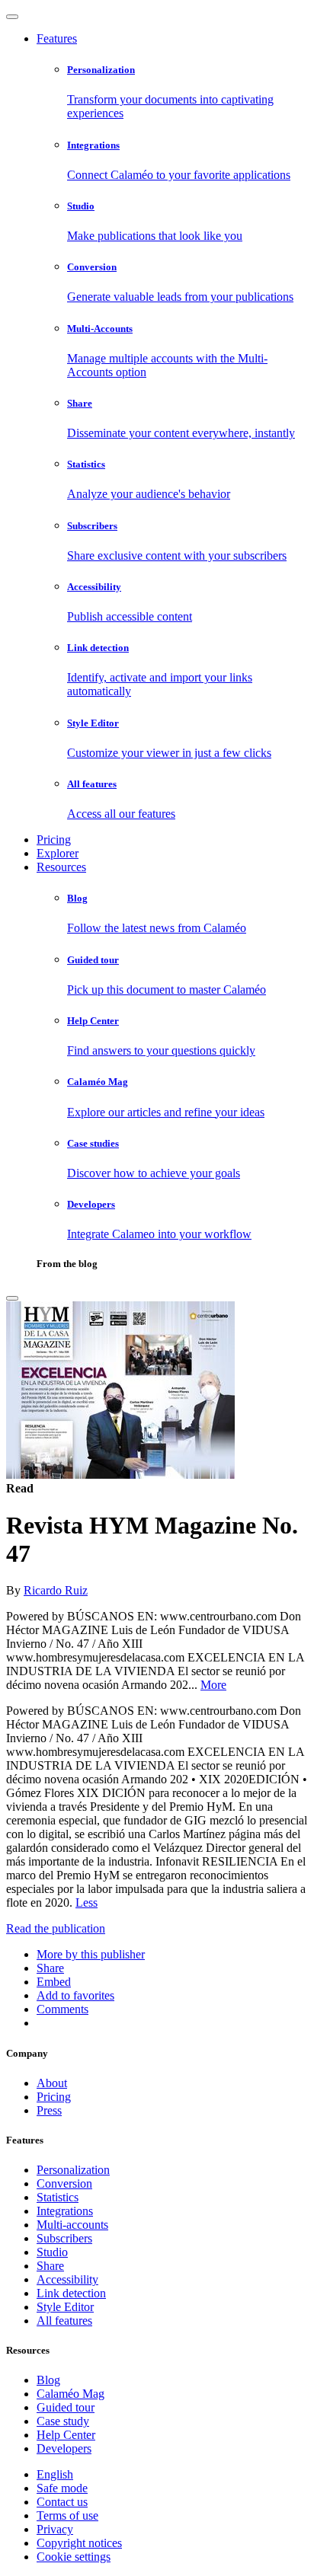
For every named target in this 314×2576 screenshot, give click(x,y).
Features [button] (57, 38)
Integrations (65, 2211)
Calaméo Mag (70, 2394)
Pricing (54, 840)
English (55, 2474)
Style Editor (65, 2307)
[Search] (12, 1298)
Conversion (64, 2183)
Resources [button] (61, 867)
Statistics (58, 2197)
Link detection (71, 2293)
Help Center (66, 2435)
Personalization (73, 2170)
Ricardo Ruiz (56, 1590)
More (213, 1685)
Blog (48, 2380)
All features (64, 2321)
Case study (63, 2421)
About (52, 2083)
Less (87, 1902)
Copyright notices (79, 2543)
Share (50, 2266)
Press (49, 2110)
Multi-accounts (72, 2225)
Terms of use (67, 2515)
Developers (64, 2448)
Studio (52, 2252)
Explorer (58, 853)
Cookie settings (74, 2557)
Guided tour (66, 2407)
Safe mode (62, 2488)
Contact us (62, 2502)
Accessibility (67, 2279)
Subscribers (64, 2238)
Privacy (55, 2529)
